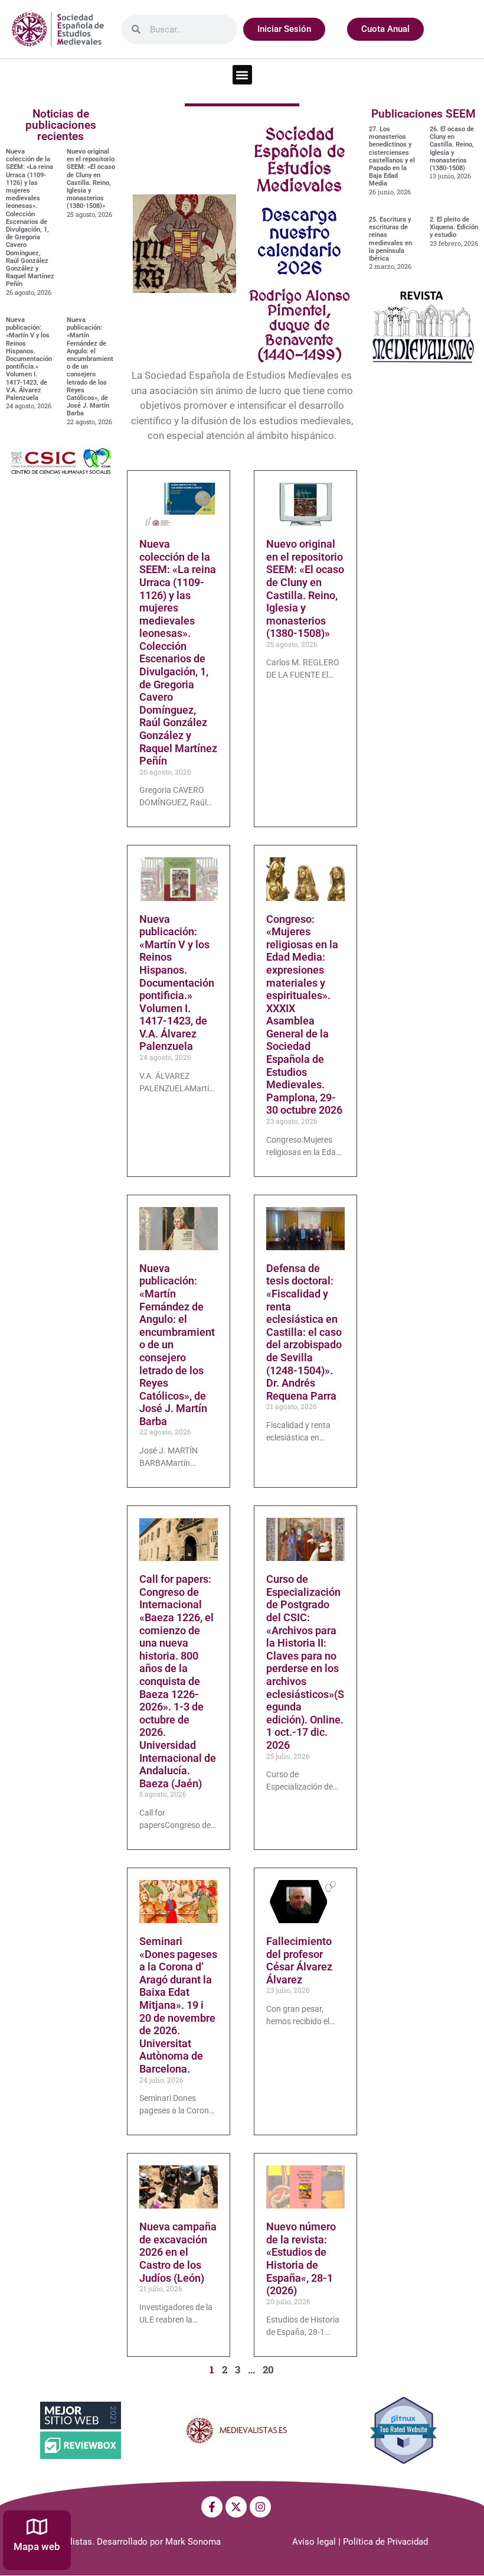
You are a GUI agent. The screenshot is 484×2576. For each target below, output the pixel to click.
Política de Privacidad (385, 2542)
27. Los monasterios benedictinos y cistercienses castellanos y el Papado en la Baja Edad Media (392, 156)
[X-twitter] (236, 2507)
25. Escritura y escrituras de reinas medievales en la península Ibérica (390, 239)
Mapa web (37, 2546)
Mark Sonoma (193, 2542)
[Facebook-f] (212, 2507)
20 (268, 2370)
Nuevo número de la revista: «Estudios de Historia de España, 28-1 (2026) (301, 2258)
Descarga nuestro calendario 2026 (299, 241)
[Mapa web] (37, 2527)
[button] (242, 75)
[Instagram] (260, 2507)
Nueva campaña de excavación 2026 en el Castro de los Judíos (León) (178, 2252)
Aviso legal (314, 2542)
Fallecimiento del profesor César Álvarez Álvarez (299, 1960)
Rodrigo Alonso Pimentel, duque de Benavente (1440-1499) (300, 325)
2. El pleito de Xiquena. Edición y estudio (454, 227)
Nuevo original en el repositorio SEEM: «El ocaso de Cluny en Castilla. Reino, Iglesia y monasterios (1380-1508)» (91, 179)
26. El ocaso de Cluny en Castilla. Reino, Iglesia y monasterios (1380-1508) (452, 149)
